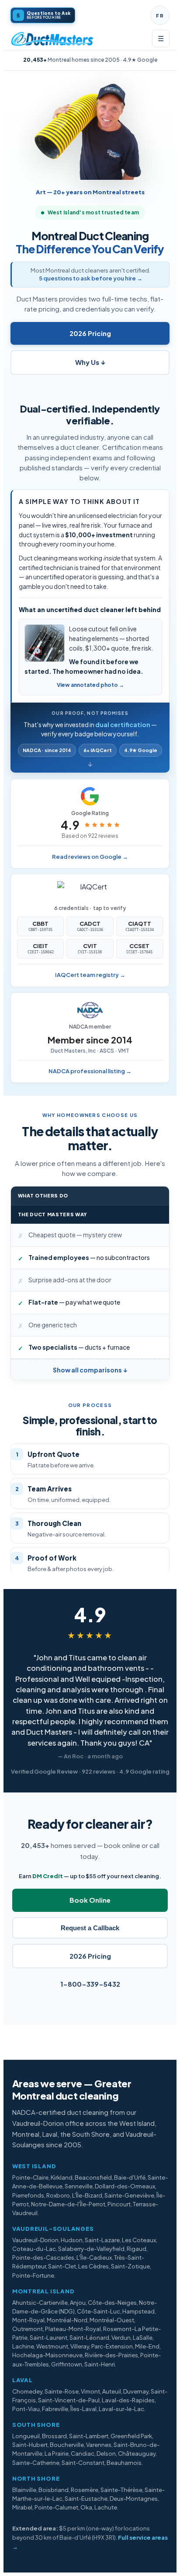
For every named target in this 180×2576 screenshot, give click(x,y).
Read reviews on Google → (90, 857)
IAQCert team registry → (90, 975)
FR (160, 16)
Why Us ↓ (90, 362)
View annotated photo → (90, 685)
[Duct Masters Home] (52, 38)
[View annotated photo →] (45, 643)
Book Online (90, 1900)
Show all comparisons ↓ (90, 1370)
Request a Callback (90, 1928)
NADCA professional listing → (90, 1071)
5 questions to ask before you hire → (91, 278)
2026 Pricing (90, 333)
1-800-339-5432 (90, 1984)
